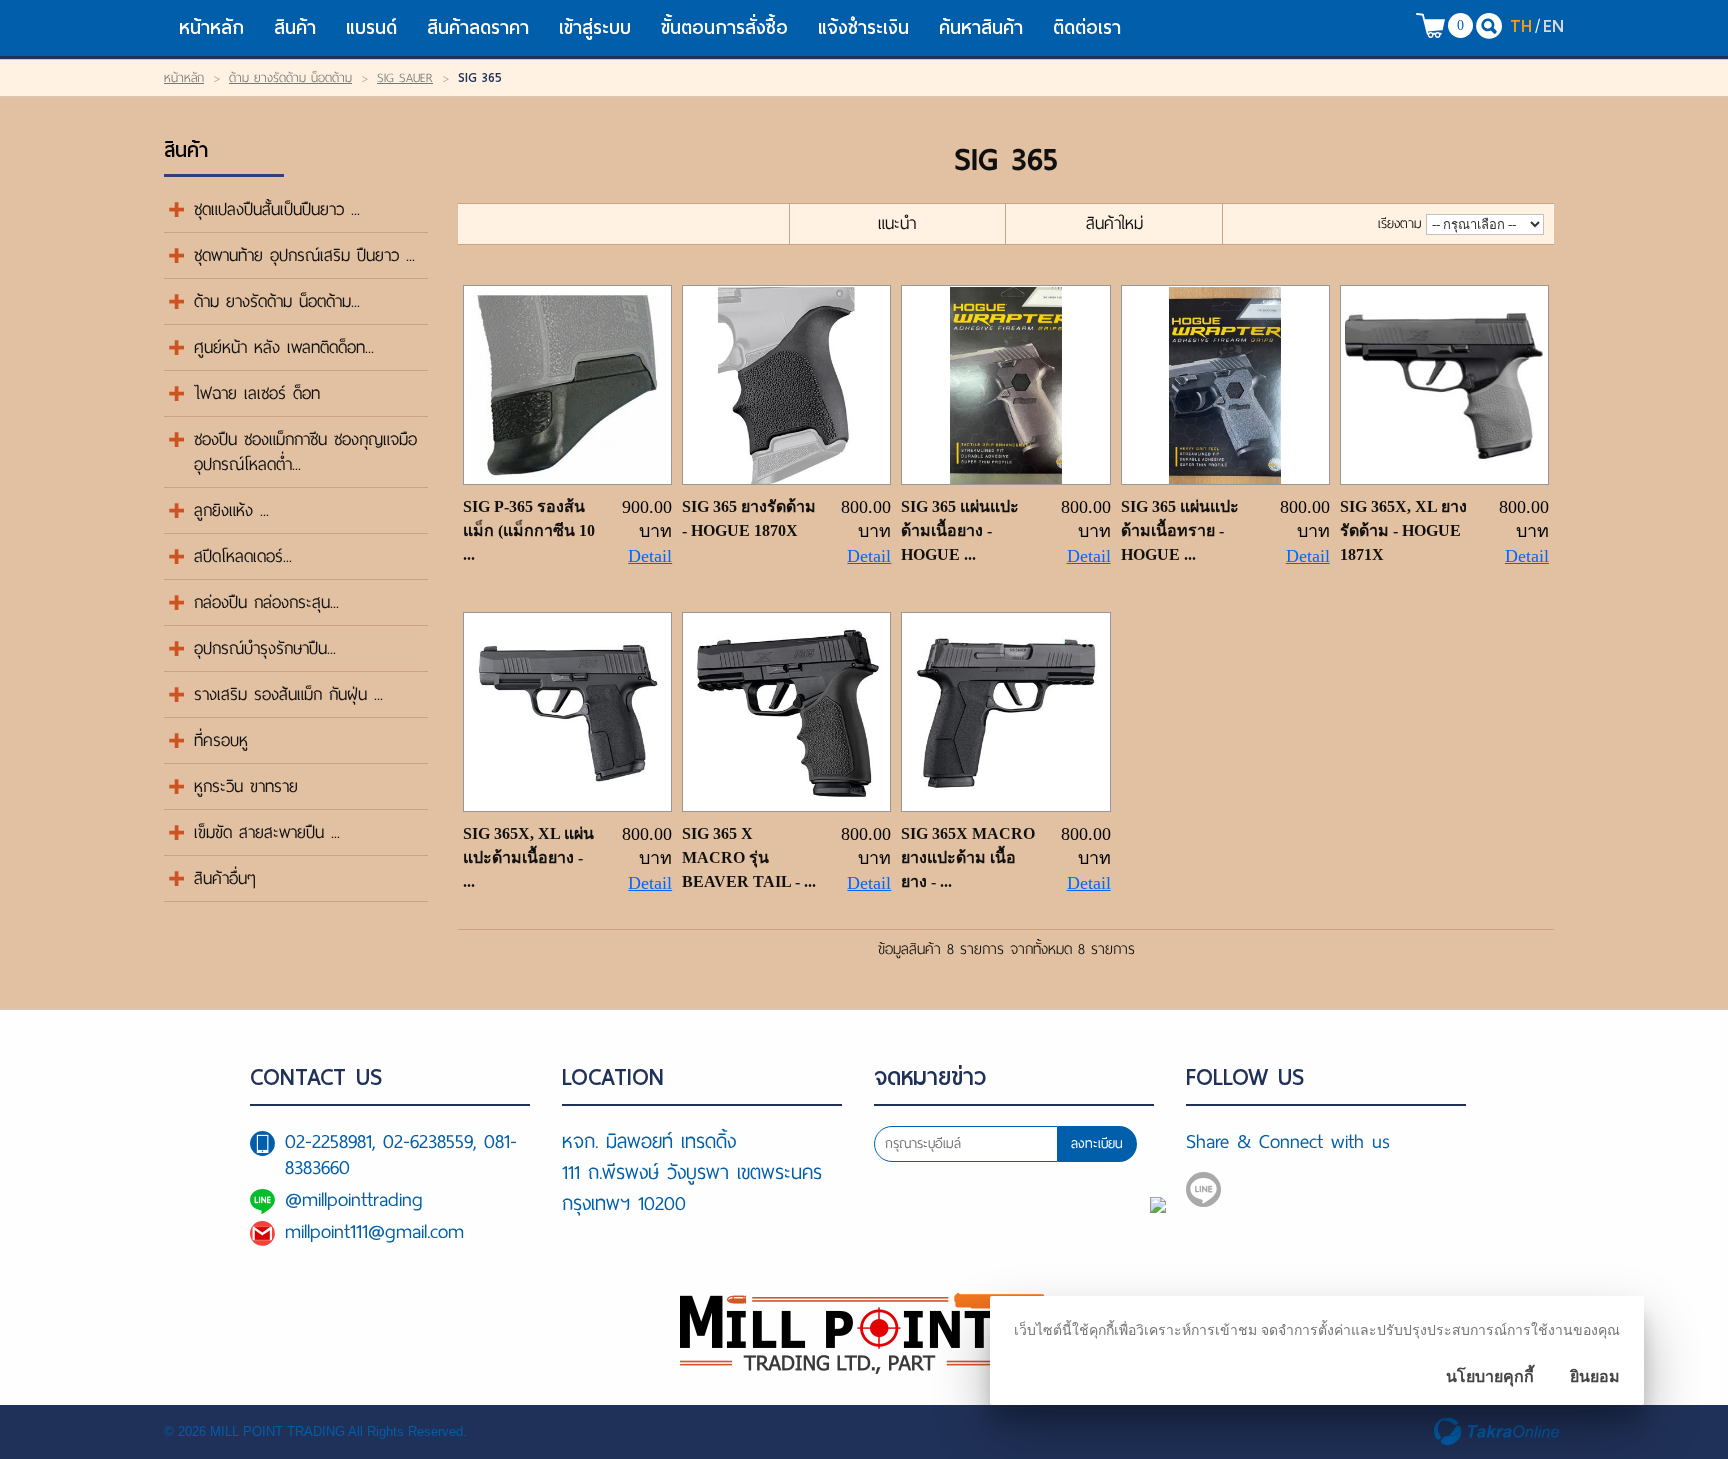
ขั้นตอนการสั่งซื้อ (724, 27)
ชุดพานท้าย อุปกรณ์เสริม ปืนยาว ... (304, 255)
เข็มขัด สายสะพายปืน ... (267, 832)
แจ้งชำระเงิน (863, 27)
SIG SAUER (405, 78)
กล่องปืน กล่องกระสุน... (266, 602)
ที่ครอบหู (221, 740)
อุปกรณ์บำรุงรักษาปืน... (265, 648)
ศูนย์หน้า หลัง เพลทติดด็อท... (284, 347)
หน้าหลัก (211, 27)
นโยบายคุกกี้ (1490, 1376)
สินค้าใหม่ (1114, 223)
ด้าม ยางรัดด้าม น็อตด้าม (290, 78)
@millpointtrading (354, 1199)
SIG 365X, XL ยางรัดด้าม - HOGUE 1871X (1403, 530)
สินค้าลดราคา (478, 27)
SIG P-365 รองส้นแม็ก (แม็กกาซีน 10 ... (529, 530)
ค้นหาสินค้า (981, 27)
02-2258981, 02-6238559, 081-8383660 (401, 1154)
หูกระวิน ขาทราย (246, 786)
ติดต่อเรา (1087, 27)
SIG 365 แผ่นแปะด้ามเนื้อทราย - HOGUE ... (1180, 530)
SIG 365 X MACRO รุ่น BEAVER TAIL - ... (749, 857)
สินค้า (295, 27)
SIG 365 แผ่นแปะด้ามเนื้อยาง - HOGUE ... (960, 530)
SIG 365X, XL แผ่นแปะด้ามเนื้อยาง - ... (528, 857)
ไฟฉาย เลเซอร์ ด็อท (257, 393)
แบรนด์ (371, 27)
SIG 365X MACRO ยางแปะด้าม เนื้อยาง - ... (968, 857)
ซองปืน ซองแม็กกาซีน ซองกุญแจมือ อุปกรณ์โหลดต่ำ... (305, 452)
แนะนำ (897, 223)
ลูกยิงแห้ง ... (231, 510)
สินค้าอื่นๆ (225, 878)
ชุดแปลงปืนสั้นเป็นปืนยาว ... (277, 209)
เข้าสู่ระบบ (595, 27)
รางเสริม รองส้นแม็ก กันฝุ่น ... (288, 694)
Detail (650, 556)
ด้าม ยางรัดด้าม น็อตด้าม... (277, 301)
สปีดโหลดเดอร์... (243, 556)
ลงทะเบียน (1097, 1143)
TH (1521, 25)
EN (1553, 25)
